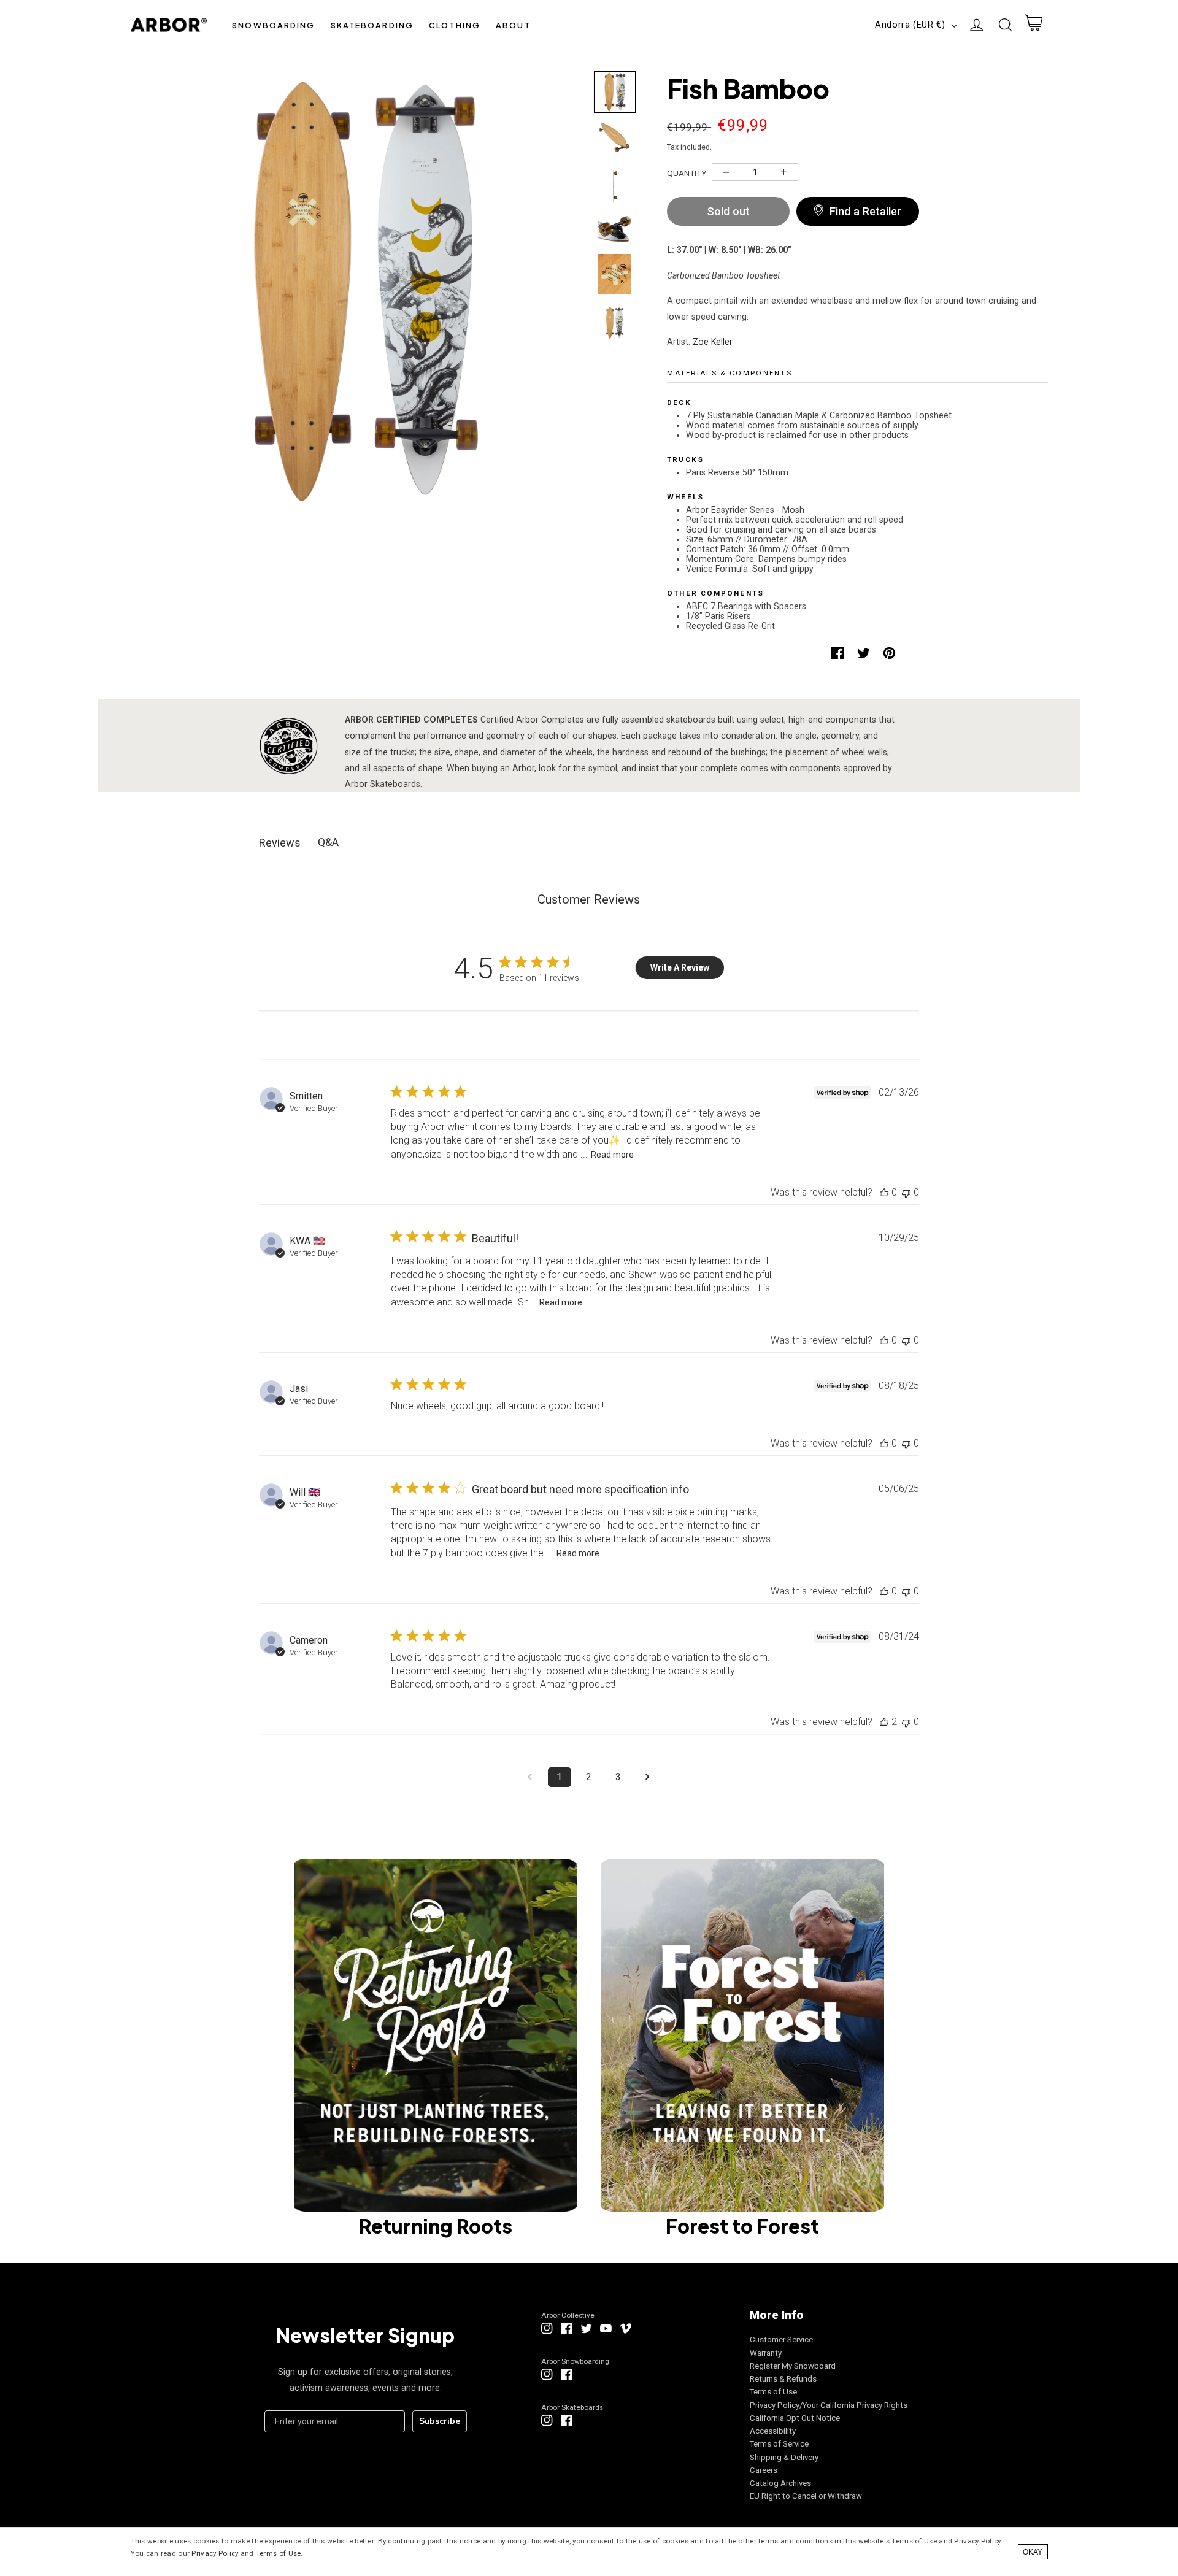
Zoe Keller (713, 342)
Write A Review (680, 967)
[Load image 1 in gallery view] (615, 92)
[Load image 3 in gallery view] (615, 183)
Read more (612, 1155)
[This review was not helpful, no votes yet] (906, 1192)
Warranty (766, 2353)
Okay (1033, 2552)
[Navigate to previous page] (530, 1777)
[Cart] (1033, 25)
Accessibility (773, 2431)
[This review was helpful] (884, 1722)
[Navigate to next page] (648, 1777)
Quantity (687, 173)
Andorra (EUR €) (910, 25)
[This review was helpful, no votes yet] (884, 1192)
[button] (274, 25)
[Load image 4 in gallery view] (615, 229)
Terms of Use (773, 2392)
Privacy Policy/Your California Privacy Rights (829, 2405)
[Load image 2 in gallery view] (615, 137)
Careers (764, 2470)
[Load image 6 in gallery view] (615, 320)
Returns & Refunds (783, 2379)
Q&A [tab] (328, 842)
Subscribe (440, 2421)
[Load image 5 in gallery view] (615, 274)
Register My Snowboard (793, 2366)
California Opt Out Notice (795, 2418)
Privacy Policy (215, 2553)
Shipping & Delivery (784, 2457)
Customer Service (781, 2340)
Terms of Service (779, 2444)
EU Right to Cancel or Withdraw (806, 2496)
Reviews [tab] (280, 843)
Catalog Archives (780, 2483)
